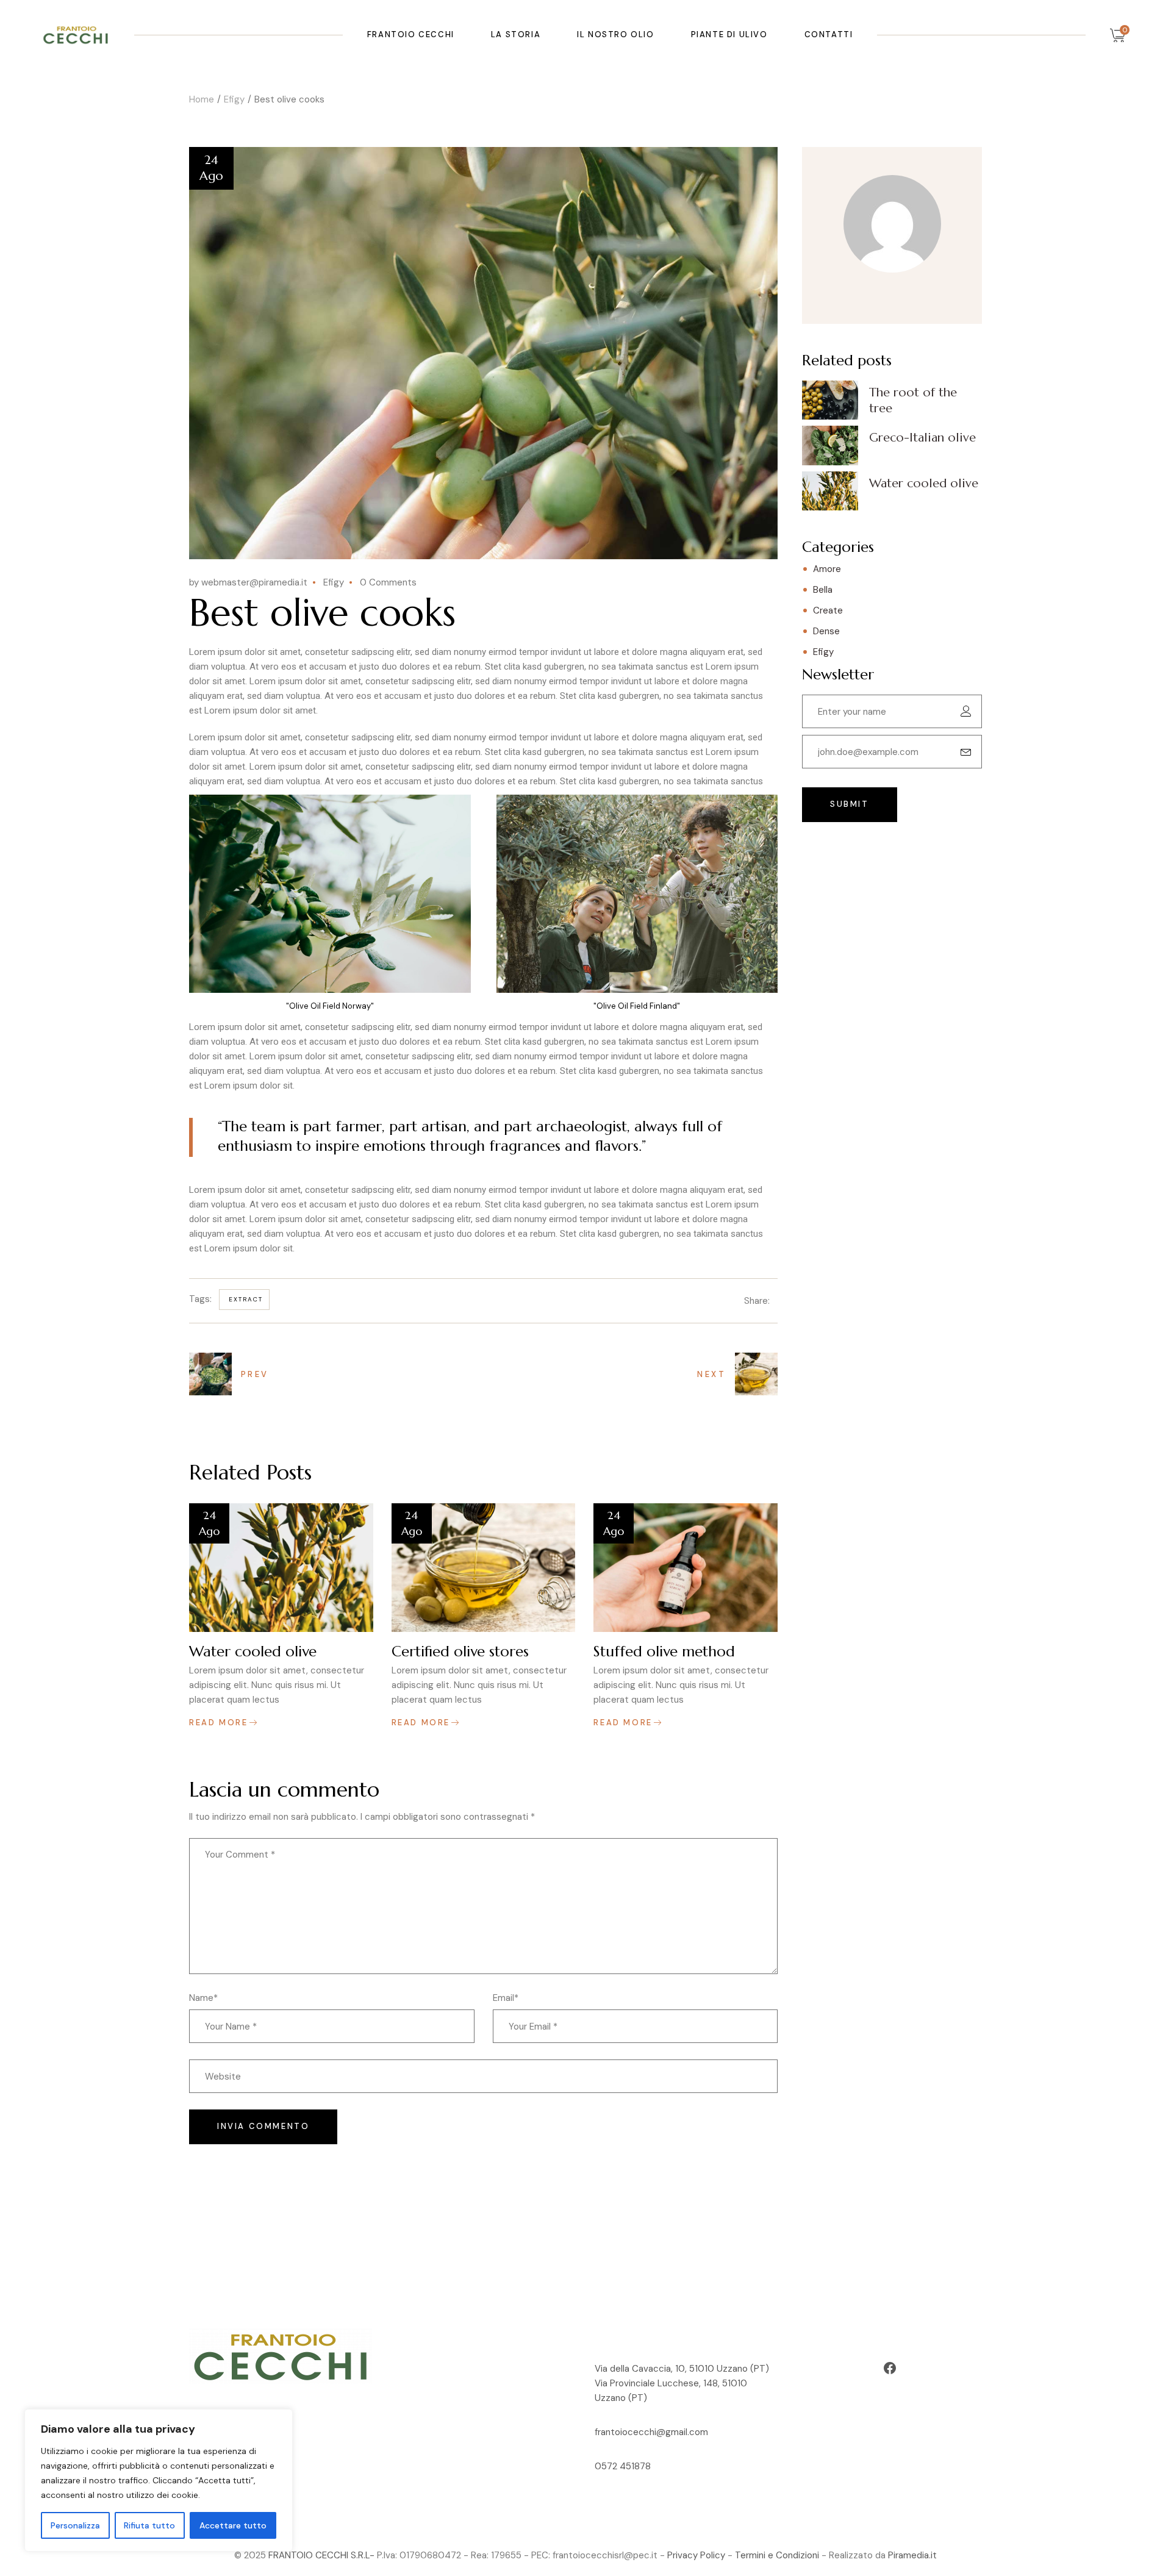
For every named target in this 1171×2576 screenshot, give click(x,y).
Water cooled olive (253, 1651)
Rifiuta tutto (149, 2525)
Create (828, 610)
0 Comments (388, 582)
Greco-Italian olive (922, 438)
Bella (823, 590)
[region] (159, 2480)
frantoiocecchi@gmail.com (651, 2432)
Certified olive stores (460, 1651)
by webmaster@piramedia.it (248, 582)
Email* (506, 1998)
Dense (826, 631)
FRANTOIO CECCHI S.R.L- (321, 2555)
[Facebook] (890, 2368)
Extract (246, 1299)
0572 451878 (623, 2466)
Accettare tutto (233, 2525)
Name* (203, 1998)
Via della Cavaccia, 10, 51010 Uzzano (672, 2369)
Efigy (234, 99)
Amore (827, 569)
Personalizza (75, 2525)
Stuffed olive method (664, 1651)
